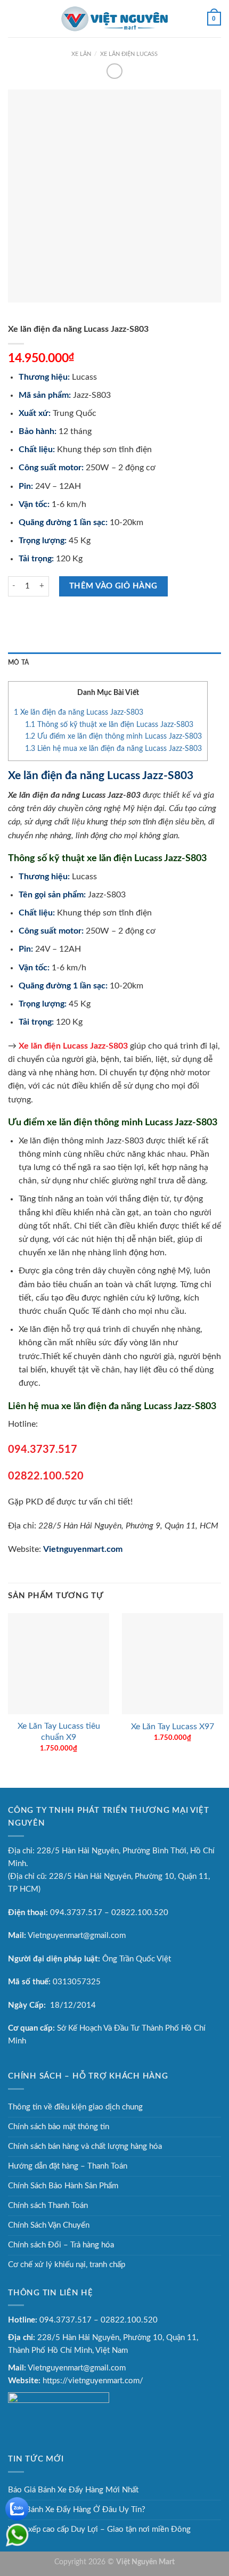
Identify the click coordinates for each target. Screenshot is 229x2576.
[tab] (114, 663)
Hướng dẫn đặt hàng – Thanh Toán (68, 2166)
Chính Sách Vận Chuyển (49, 2225)
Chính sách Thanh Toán (48, 2206)
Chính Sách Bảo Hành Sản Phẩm (63, 2186)
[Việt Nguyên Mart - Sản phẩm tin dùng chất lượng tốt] (114, 19)
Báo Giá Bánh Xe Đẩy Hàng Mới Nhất (73, 2490)
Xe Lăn (81, 54)
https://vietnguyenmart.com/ (93, 2381)
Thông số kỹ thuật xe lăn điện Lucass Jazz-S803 (109, 725)
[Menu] (14, 18)
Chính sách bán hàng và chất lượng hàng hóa (85, 2146)
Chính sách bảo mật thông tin (59, 2127)
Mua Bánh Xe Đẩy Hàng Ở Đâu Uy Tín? (77, 2510)
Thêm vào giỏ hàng (113, 586)
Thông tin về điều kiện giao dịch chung (75, 2107)
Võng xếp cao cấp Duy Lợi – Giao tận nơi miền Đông (99, 2529)
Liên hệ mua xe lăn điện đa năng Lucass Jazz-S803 (113, 749)
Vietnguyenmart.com (83, 1549)
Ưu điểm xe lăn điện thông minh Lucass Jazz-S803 (113, 737)
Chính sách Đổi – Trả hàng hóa (61, 2245)
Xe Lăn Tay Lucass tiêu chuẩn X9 (59, 1732)
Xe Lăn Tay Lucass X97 (173, 1727)
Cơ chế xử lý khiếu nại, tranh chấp (67, 2265)
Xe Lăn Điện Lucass (129, 54)
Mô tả (18, 663)
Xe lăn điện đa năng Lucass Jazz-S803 (79, 713)
